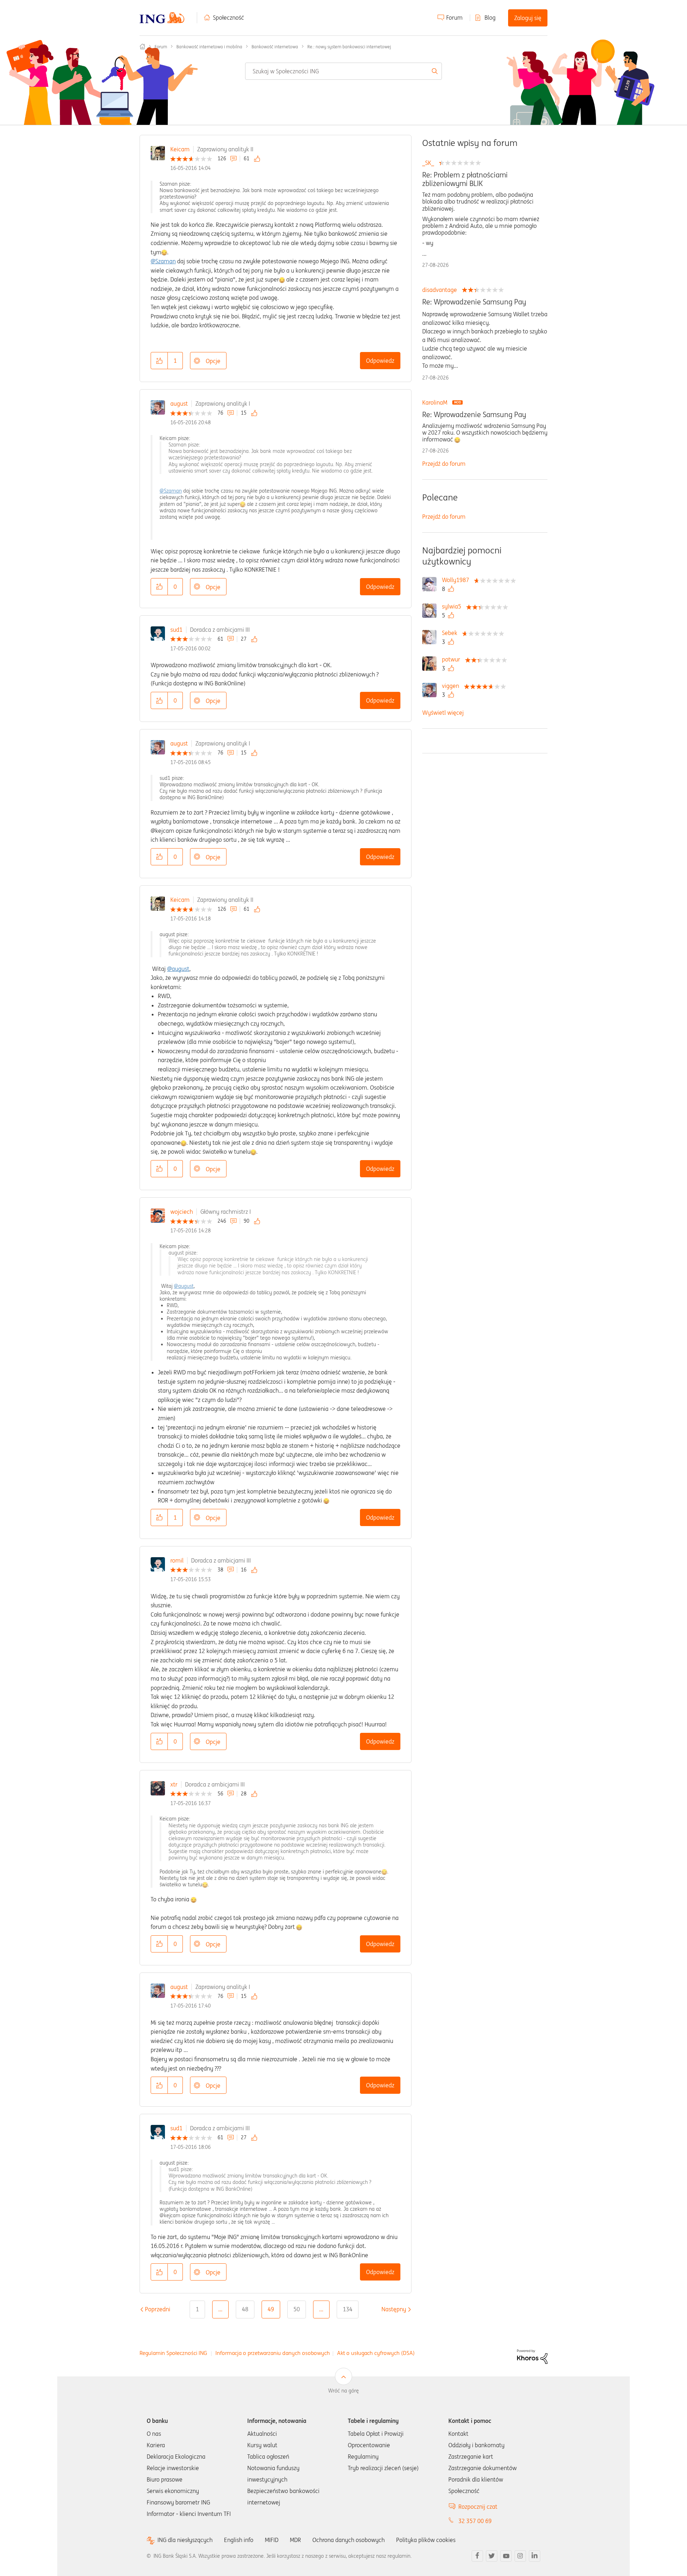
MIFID (272, 2540)
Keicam (180, 149)
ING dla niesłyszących (185, 2540)
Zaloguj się (528, 18)
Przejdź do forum (444, 464)
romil (177, 1560)
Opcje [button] (213, 361)
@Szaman (163, 261)
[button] (159, 361)
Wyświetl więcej (443, 713)
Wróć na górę (343, 2391)
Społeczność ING (142, 47)
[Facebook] (477, 2556)
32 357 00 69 (475, 2521)
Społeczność (228, 18)
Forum (454, 18)
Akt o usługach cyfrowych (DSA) (376, 2353)
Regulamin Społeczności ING (173, 2353)
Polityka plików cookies (426, 2540)
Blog (490, 18)
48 (245, 2309)
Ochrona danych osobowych (349, 2540)
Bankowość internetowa (275, 47)
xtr (174, 1784)
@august (178, 969)
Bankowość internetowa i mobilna (209, 47)
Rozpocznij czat (478, 2507)
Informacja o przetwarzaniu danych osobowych (273, 2353)
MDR (295, 2540)
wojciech (182, 1212)
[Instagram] (520, 2556)
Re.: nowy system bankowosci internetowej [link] (349, 47)
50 (297, 2309)
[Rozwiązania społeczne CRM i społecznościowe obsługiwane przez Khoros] (532, 2356)
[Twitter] (492, 2556)
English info (239, 2540)
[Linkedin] (535, 2556)
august (179, 404)
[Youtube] (506, 2556)
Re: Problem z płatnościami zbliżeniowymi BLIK (465, 179)
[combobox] (343, 71)
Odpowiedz (380, 361)
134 (348, 2309)
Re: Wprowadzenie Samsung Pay (474, 302)
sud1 (176, 630)
